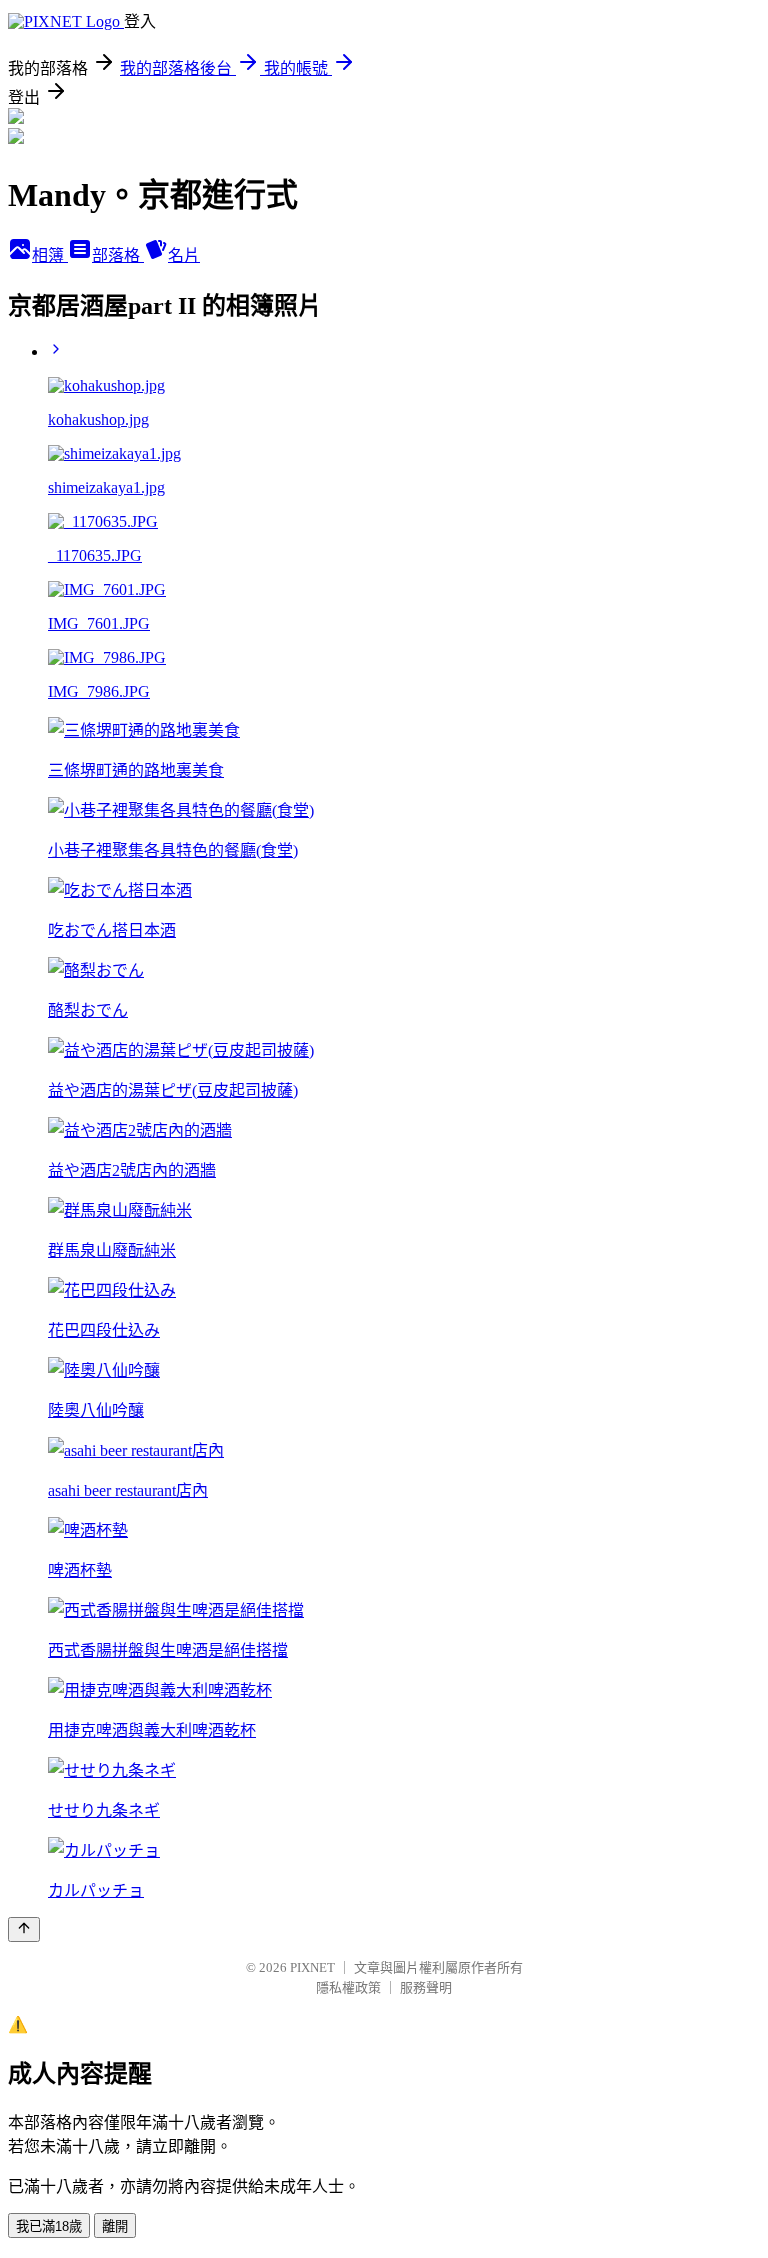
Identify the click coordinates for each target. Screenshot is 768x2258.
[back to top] (24, 1929)
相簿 (50, 255)
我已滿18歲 (49, 2226)
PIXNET (312, 1967)
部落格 (118, 255)
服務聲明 (426, 1987)
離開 (115, 2226)
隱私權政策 (348, 1987)
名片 (184, 255)
